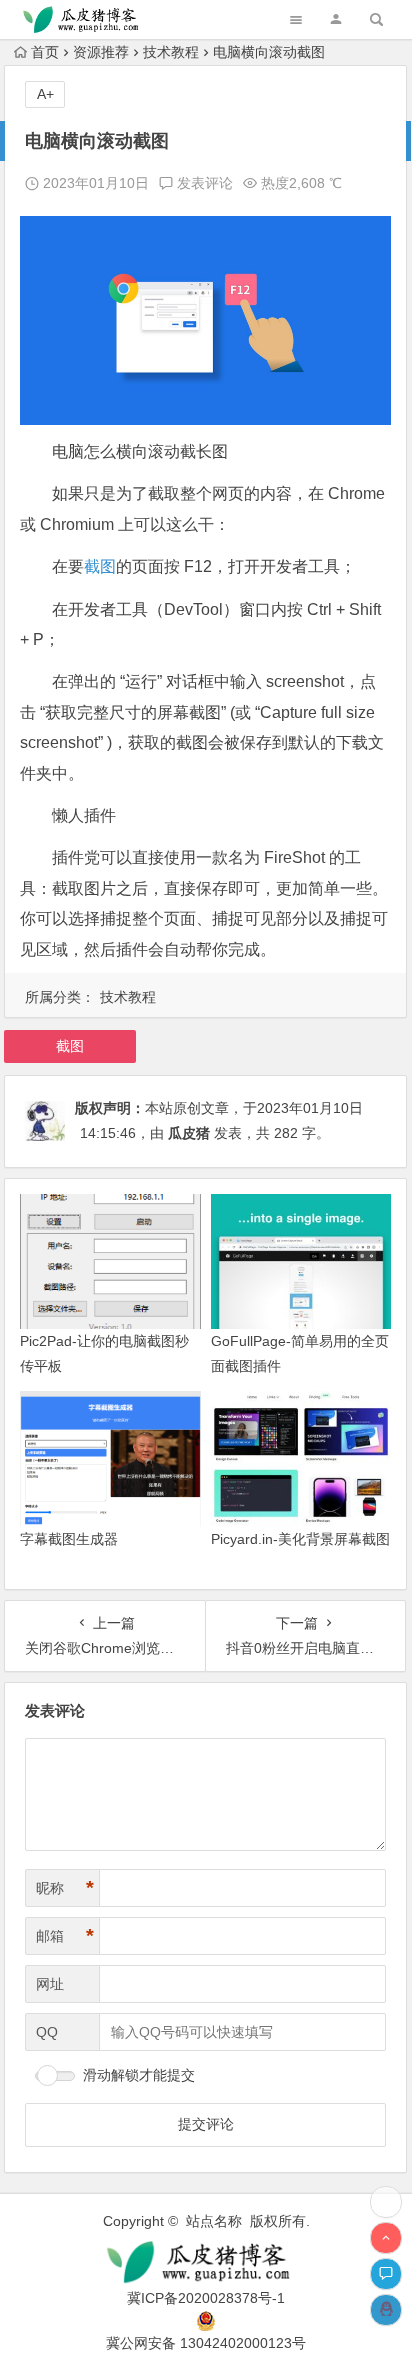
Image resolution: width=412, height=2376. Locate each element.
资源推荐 (101, 52)
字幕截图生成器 (69, 1539)
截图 (100, 566)
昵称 (65, 1888)
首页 (45, 52)
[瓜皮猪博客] (206, 2262)
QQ (47, 2032)
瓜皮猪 (189, 1133)
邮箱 (65, 1936)
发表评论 (203, 183)
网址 (50, 1984)
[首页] (386, 2202)
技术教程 (171, 52)
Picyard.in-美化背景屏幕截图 (300, 1539)
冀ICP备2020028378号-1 (206, 2298)
